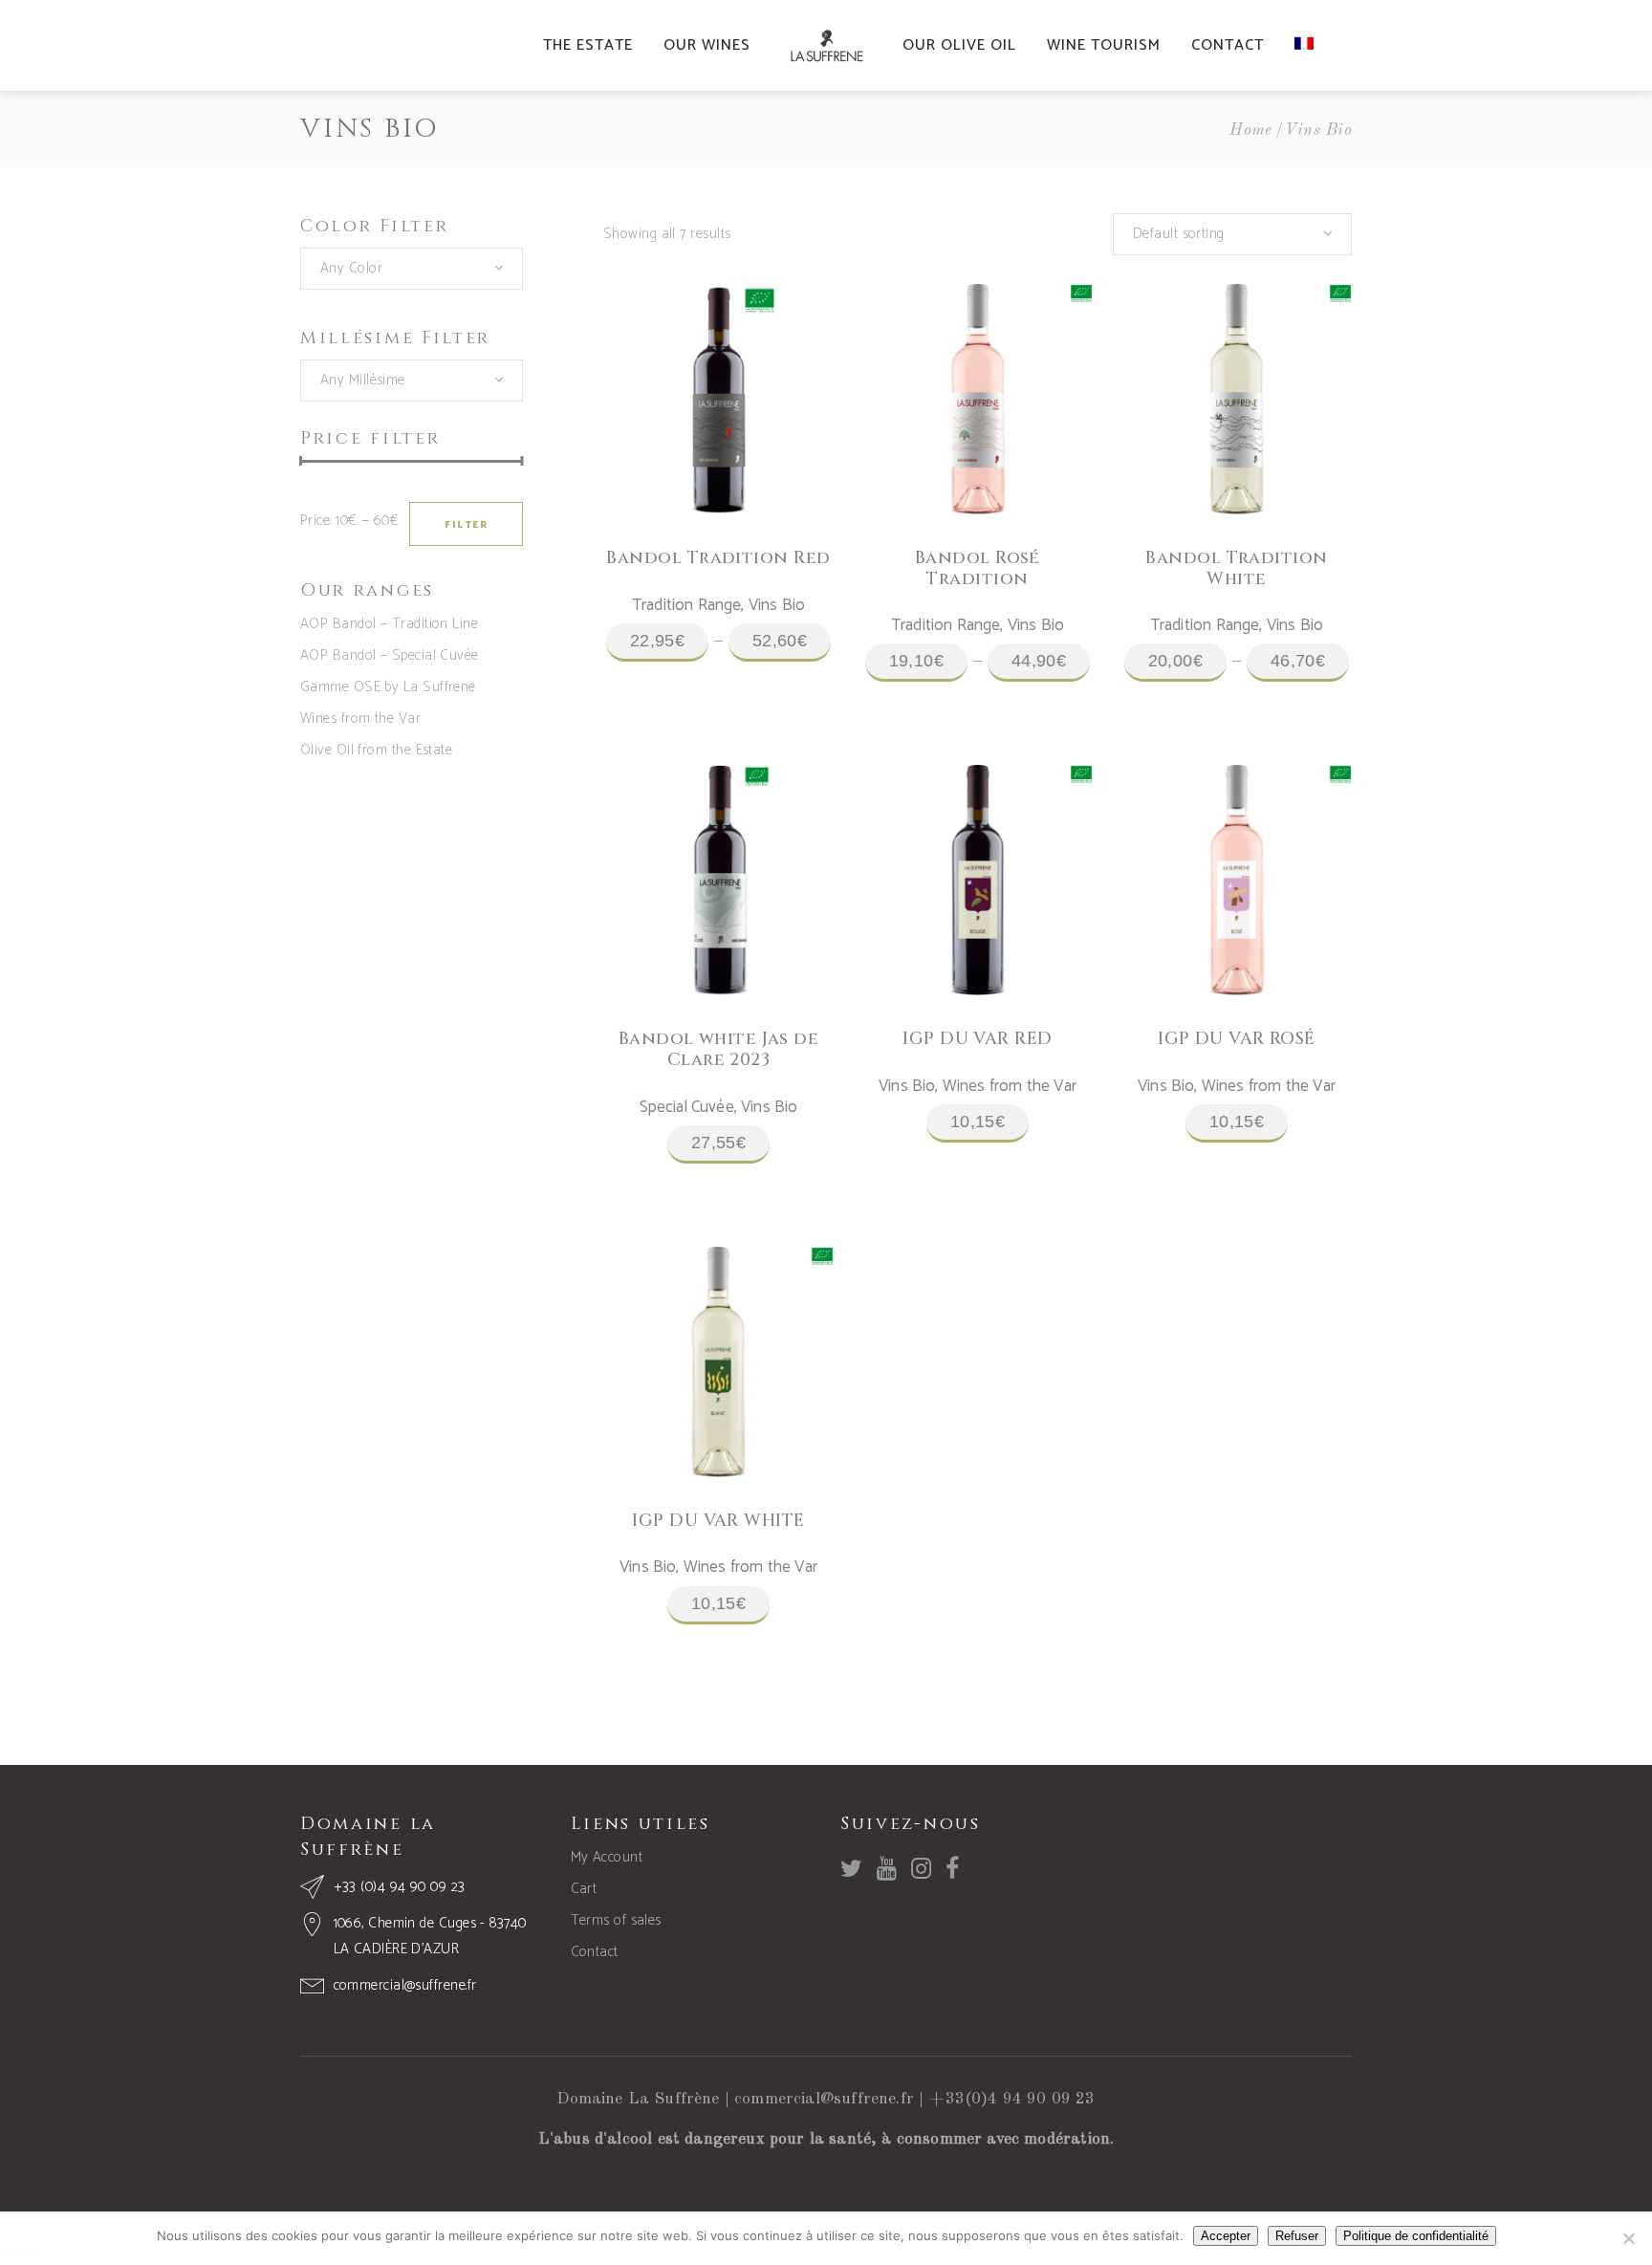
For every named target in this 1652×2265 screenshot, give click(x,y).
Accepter (1226, 2236)
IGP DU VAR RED (977, 1039)
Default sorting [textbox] (1179, 234)
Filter (466, 525)
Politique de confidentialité (1416, 2236)
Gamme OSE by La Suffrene (388, 687)
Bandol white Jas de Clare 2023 (719, 1049)
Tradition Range (687, 605)
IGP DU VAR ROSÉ (1237, 1039)
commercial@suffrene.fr (824, 2099)
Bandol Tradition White (1236, 568)
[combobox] (412, 269)
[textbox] (412, 269)
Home (1251, 131)
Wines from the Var (360, 719)
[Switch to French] (1304, 45)
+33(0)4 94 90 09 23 (1011, 2099)
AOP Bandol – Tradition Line (389, 624)
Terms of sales (616, 1920)
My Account (607, 1857)
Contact (595, 1952)
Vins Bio (777, 605)
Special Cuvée (687, 1107)
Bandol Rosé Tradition (978, 568)
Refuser (1297, 2236)
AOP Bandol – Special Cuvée (390, 655)
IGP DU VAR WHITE (718, 1521)
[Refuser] (1628, 2238)
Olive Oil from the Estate (376, 750)
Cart (584, 1889)
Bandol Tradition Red (718, 558)
